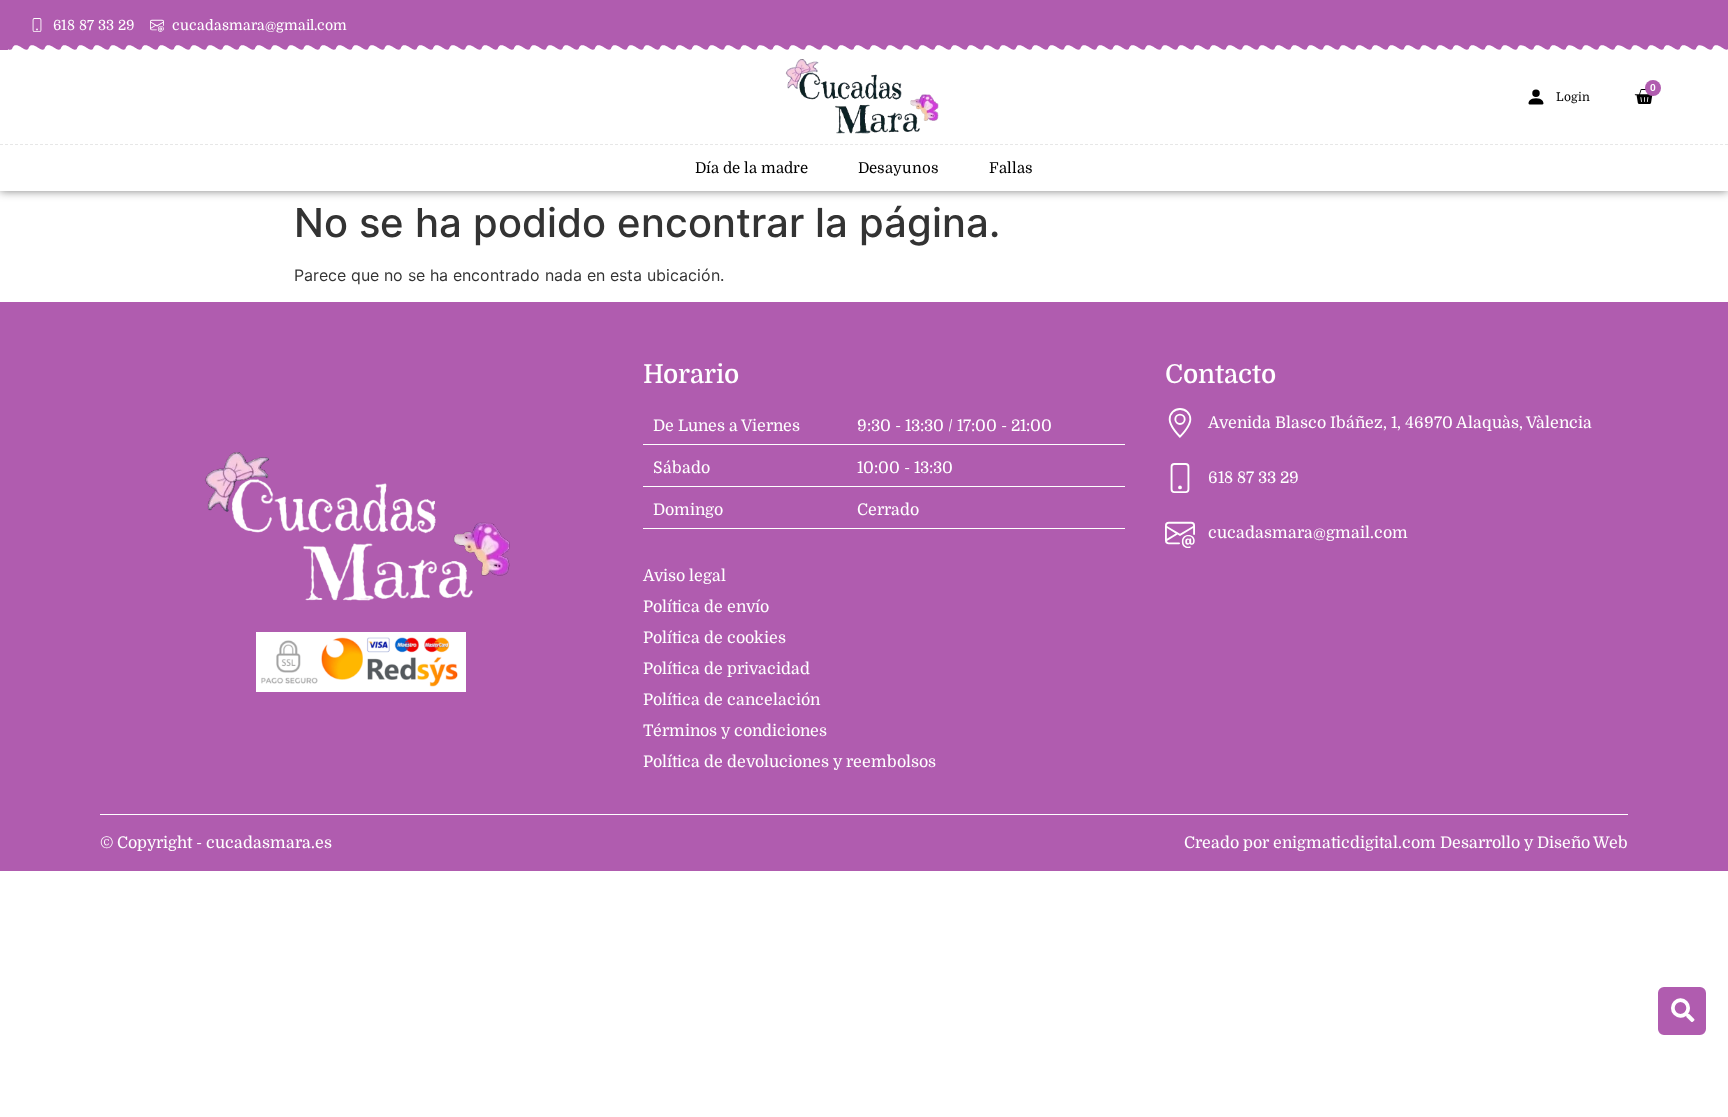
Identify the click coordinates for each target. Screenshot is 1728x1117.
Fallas (1011, 168)
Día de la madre (751, 168)
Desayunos (898, 168)
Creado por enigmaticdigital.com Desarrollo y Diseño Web (1406, 843)
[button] (1682, 1011)
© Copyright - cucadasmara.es (216, 843)
